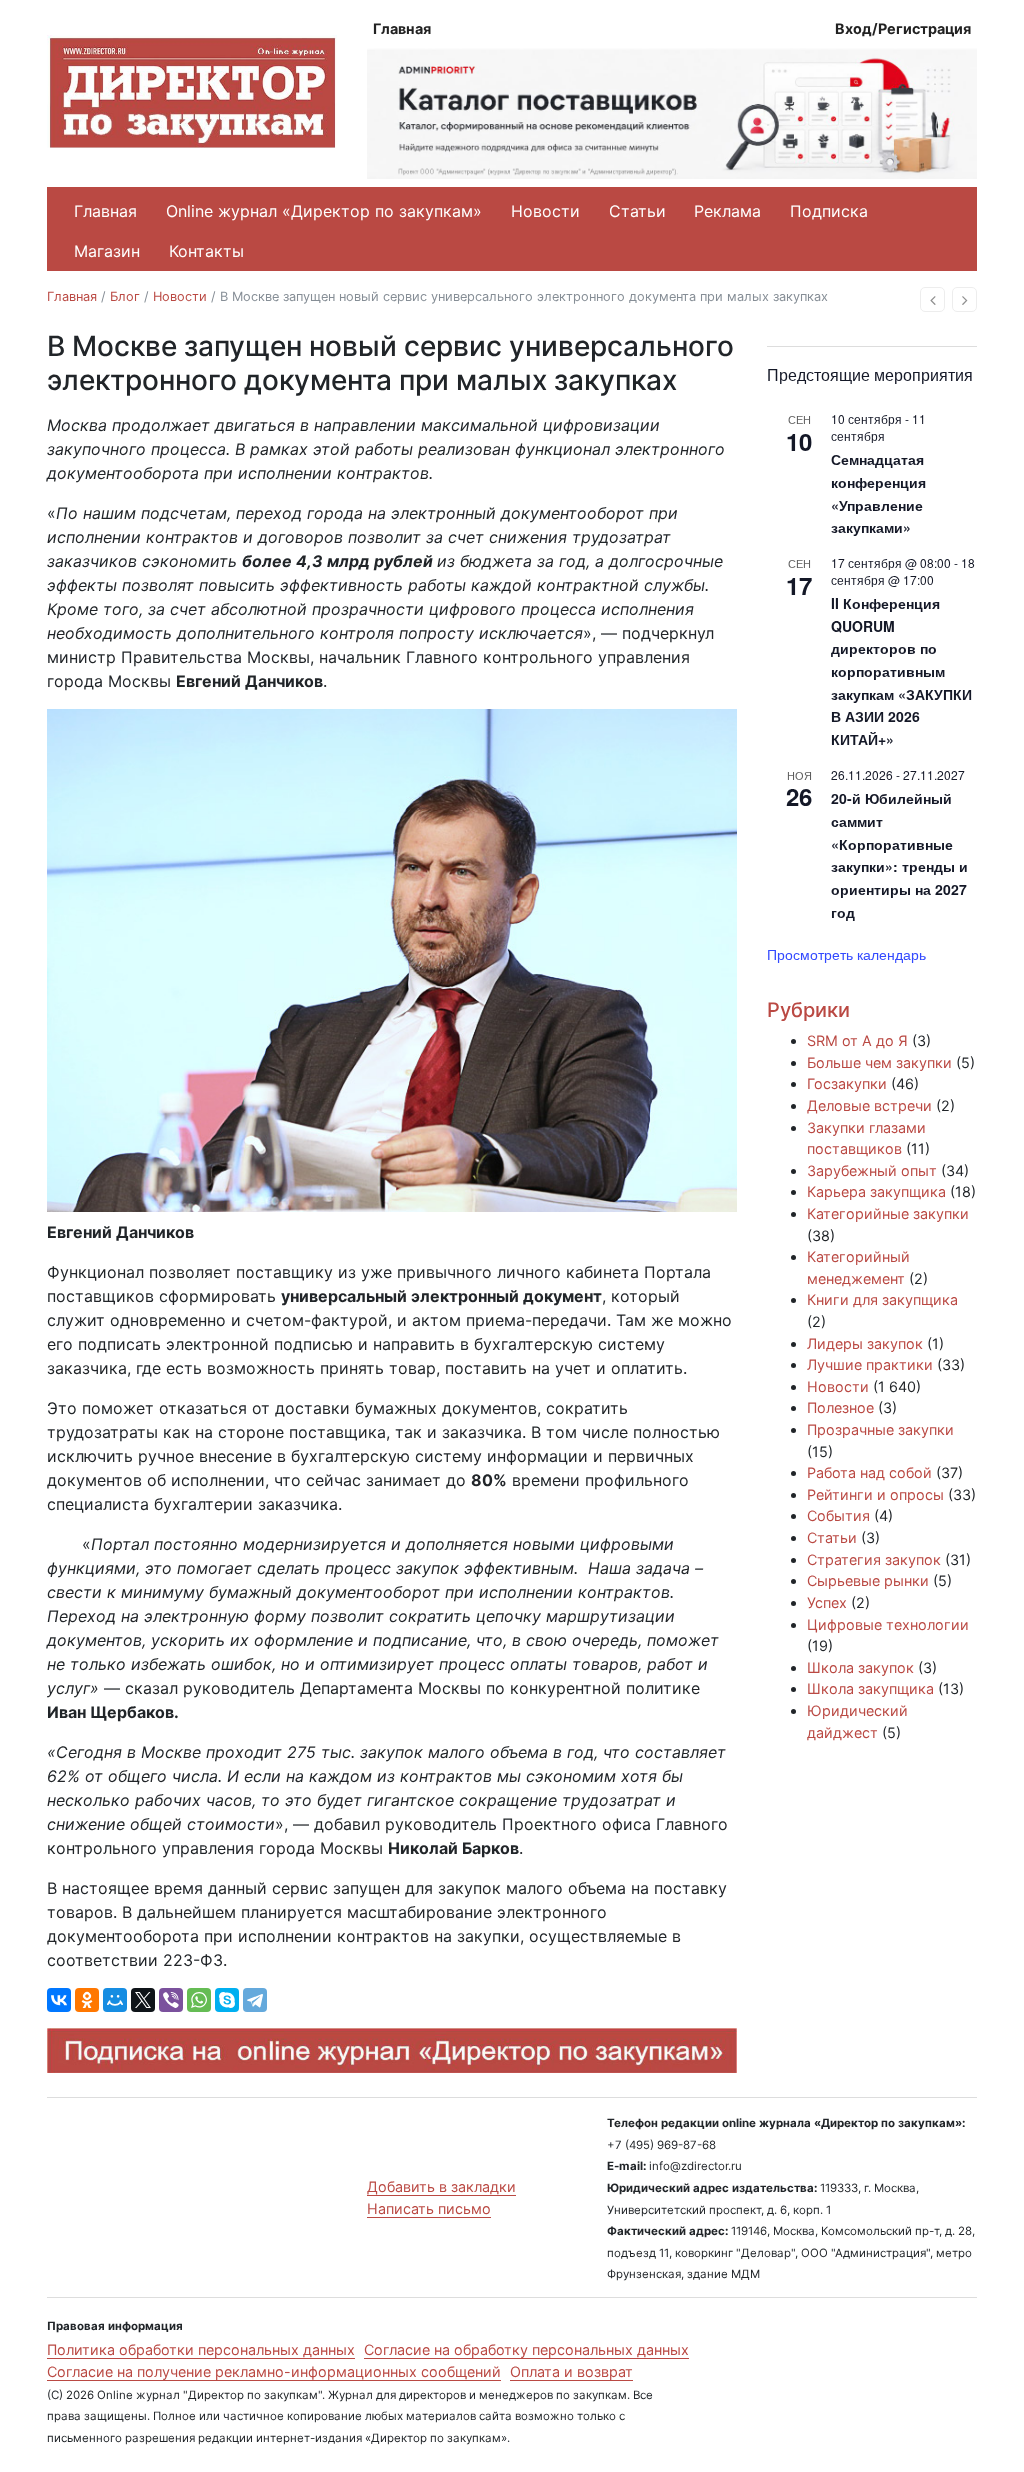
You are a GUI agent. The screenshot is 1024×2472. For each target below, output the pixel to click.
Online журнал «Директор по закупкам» (324, 211)
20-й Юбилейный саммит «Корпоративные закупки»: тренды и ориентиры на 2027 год (899, 854)
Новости (545, 211)
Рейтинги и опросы (875, 1494)
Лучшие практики (870, 1364)
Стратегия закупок (874, 1559)
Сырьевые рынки (868, 1580)
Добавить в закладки (441, 2186)
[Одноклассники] (87, 2000)
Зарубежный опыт (872, 1170)
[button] (932, 299)
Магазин (107, 251)
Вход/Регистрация (903, 28)
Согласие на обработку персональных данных (526, 2349)
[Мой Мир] (115, 2000)
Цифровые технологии (888, 1624)
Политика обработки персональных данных (201, 2349)
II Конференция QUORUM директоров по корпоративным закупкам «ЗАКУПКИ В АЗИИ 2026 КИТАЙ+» (901, 671)
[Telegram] (255, 2000)
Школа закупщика (870, 1688)
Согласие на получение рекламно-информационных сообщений (274, 2371)
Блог (125, 296)
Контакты (206, 251)
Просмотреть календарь (846, 954)
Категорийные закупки (888, 1213)
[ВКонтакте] (59, 2000)
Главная (402, 28)
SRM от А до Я (857, 1040)
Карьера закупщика (876, 1191)
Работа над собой (869, 1472)
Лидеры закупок (865, 1343)
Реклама (727, 211)
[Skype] (227, 2000)
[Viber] (171, 2000)
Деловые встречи (869, 1105)
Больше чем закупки (879, 1062)
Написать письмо (429, 2208)
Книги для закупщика (882, 1299)
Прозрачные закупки (880, 1429)
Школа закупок (860, 1667)
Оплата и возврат (571, 2371)
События (838, 1515)
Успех (827, 1602)
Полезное (840, 1407)
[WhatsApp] (199, 2000)
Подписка (829, 211)
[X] (143, 2000)
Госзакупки (847, 1083)
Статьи (637, 211)
